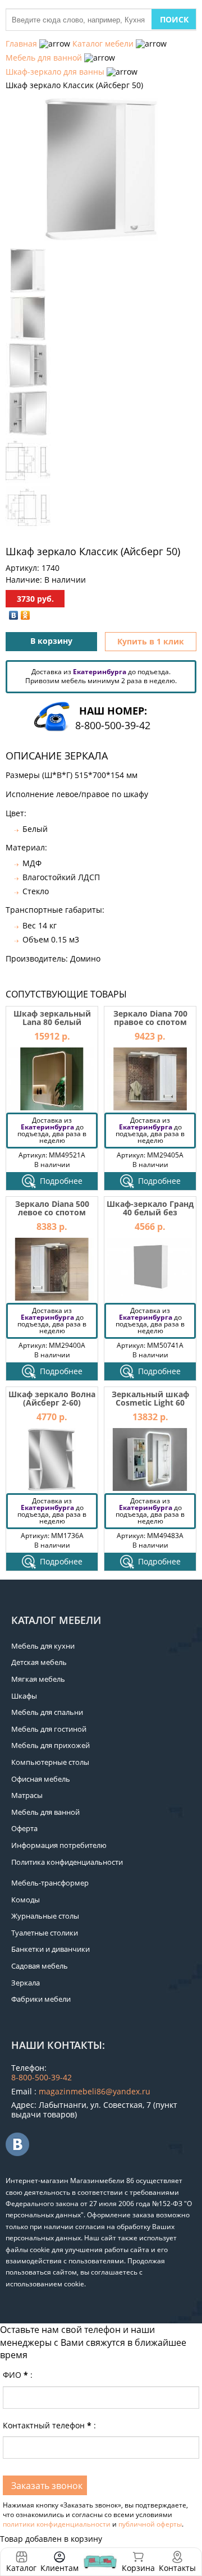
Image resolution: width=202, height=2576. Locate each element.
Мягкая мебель (38, 1679)
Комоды (26, 1900)
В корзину (51, 641)
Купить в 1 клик (151, 641)
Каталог (21, 2568)
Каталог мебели (103, 44)
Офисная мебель (41, 1779)
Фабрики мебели (41, 1999)
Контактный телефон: (49, 2425)
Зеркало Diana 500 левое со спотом (52, 1208)
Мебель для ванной (44, 58)
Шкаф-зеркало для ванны (55, 72)
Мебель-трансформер (50, 1883)
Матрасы (27, 1795)
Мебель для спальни (47, 1712)
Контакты (177, 2568)
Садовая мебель (40, 1966)
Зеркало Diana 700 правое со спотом (150, 1018)
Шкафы (24, 1696)
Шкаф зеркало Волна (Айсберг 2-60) (52, 1398)
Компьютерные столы (50, 1762)
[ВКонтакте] (14, 615)
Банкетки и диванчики (50, 1949)
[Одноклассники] (26, 615)
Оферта (24, 1828)
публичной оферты (150, 2524)
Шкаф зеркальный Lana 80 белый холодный (52, 1022)
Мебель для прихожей (50, 1745)
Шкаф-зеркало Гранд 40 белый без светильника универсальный (150, 1217)
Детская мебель (39, 1662)
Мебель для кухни (43, 1646)
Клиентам (59, 2568)
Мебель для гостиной (49, 1729)
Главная (21, 44)
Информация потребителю (59, 1845)
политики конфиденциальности (57, 2524)
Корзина (138, 2562)
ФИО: (18, 2375)
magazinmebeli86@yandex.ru (95, 2091)
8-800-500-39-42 (113, 725)
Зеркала (26, 1983)
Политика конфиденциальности (67, 1862)
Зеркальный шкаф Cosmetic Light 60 (150, 1398)
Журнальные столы (45, 1916)
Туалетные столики (45, 1933)
